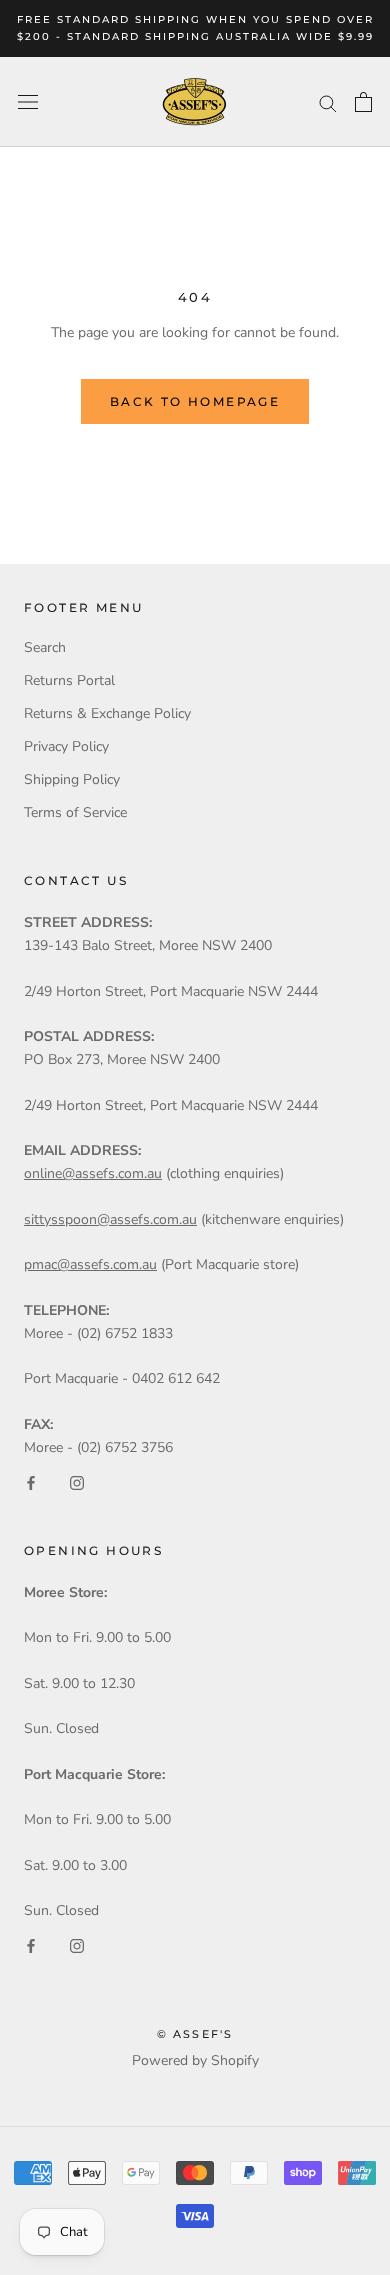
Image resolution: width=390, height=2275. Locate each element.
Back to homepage (195, 401)
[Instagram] (77, 1481)
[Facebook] (31, 1481)
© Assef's (195, 2034)
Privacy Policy (66, 746)
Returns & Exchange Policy (107, 713)
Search (45, 647)
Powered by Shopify (195, 2060)
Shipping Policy (72, 779)
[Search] (328, 102)
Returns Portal (69, 680)
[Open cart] (363, 102)
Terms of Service (75, 812)
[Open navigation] (28, 102)
